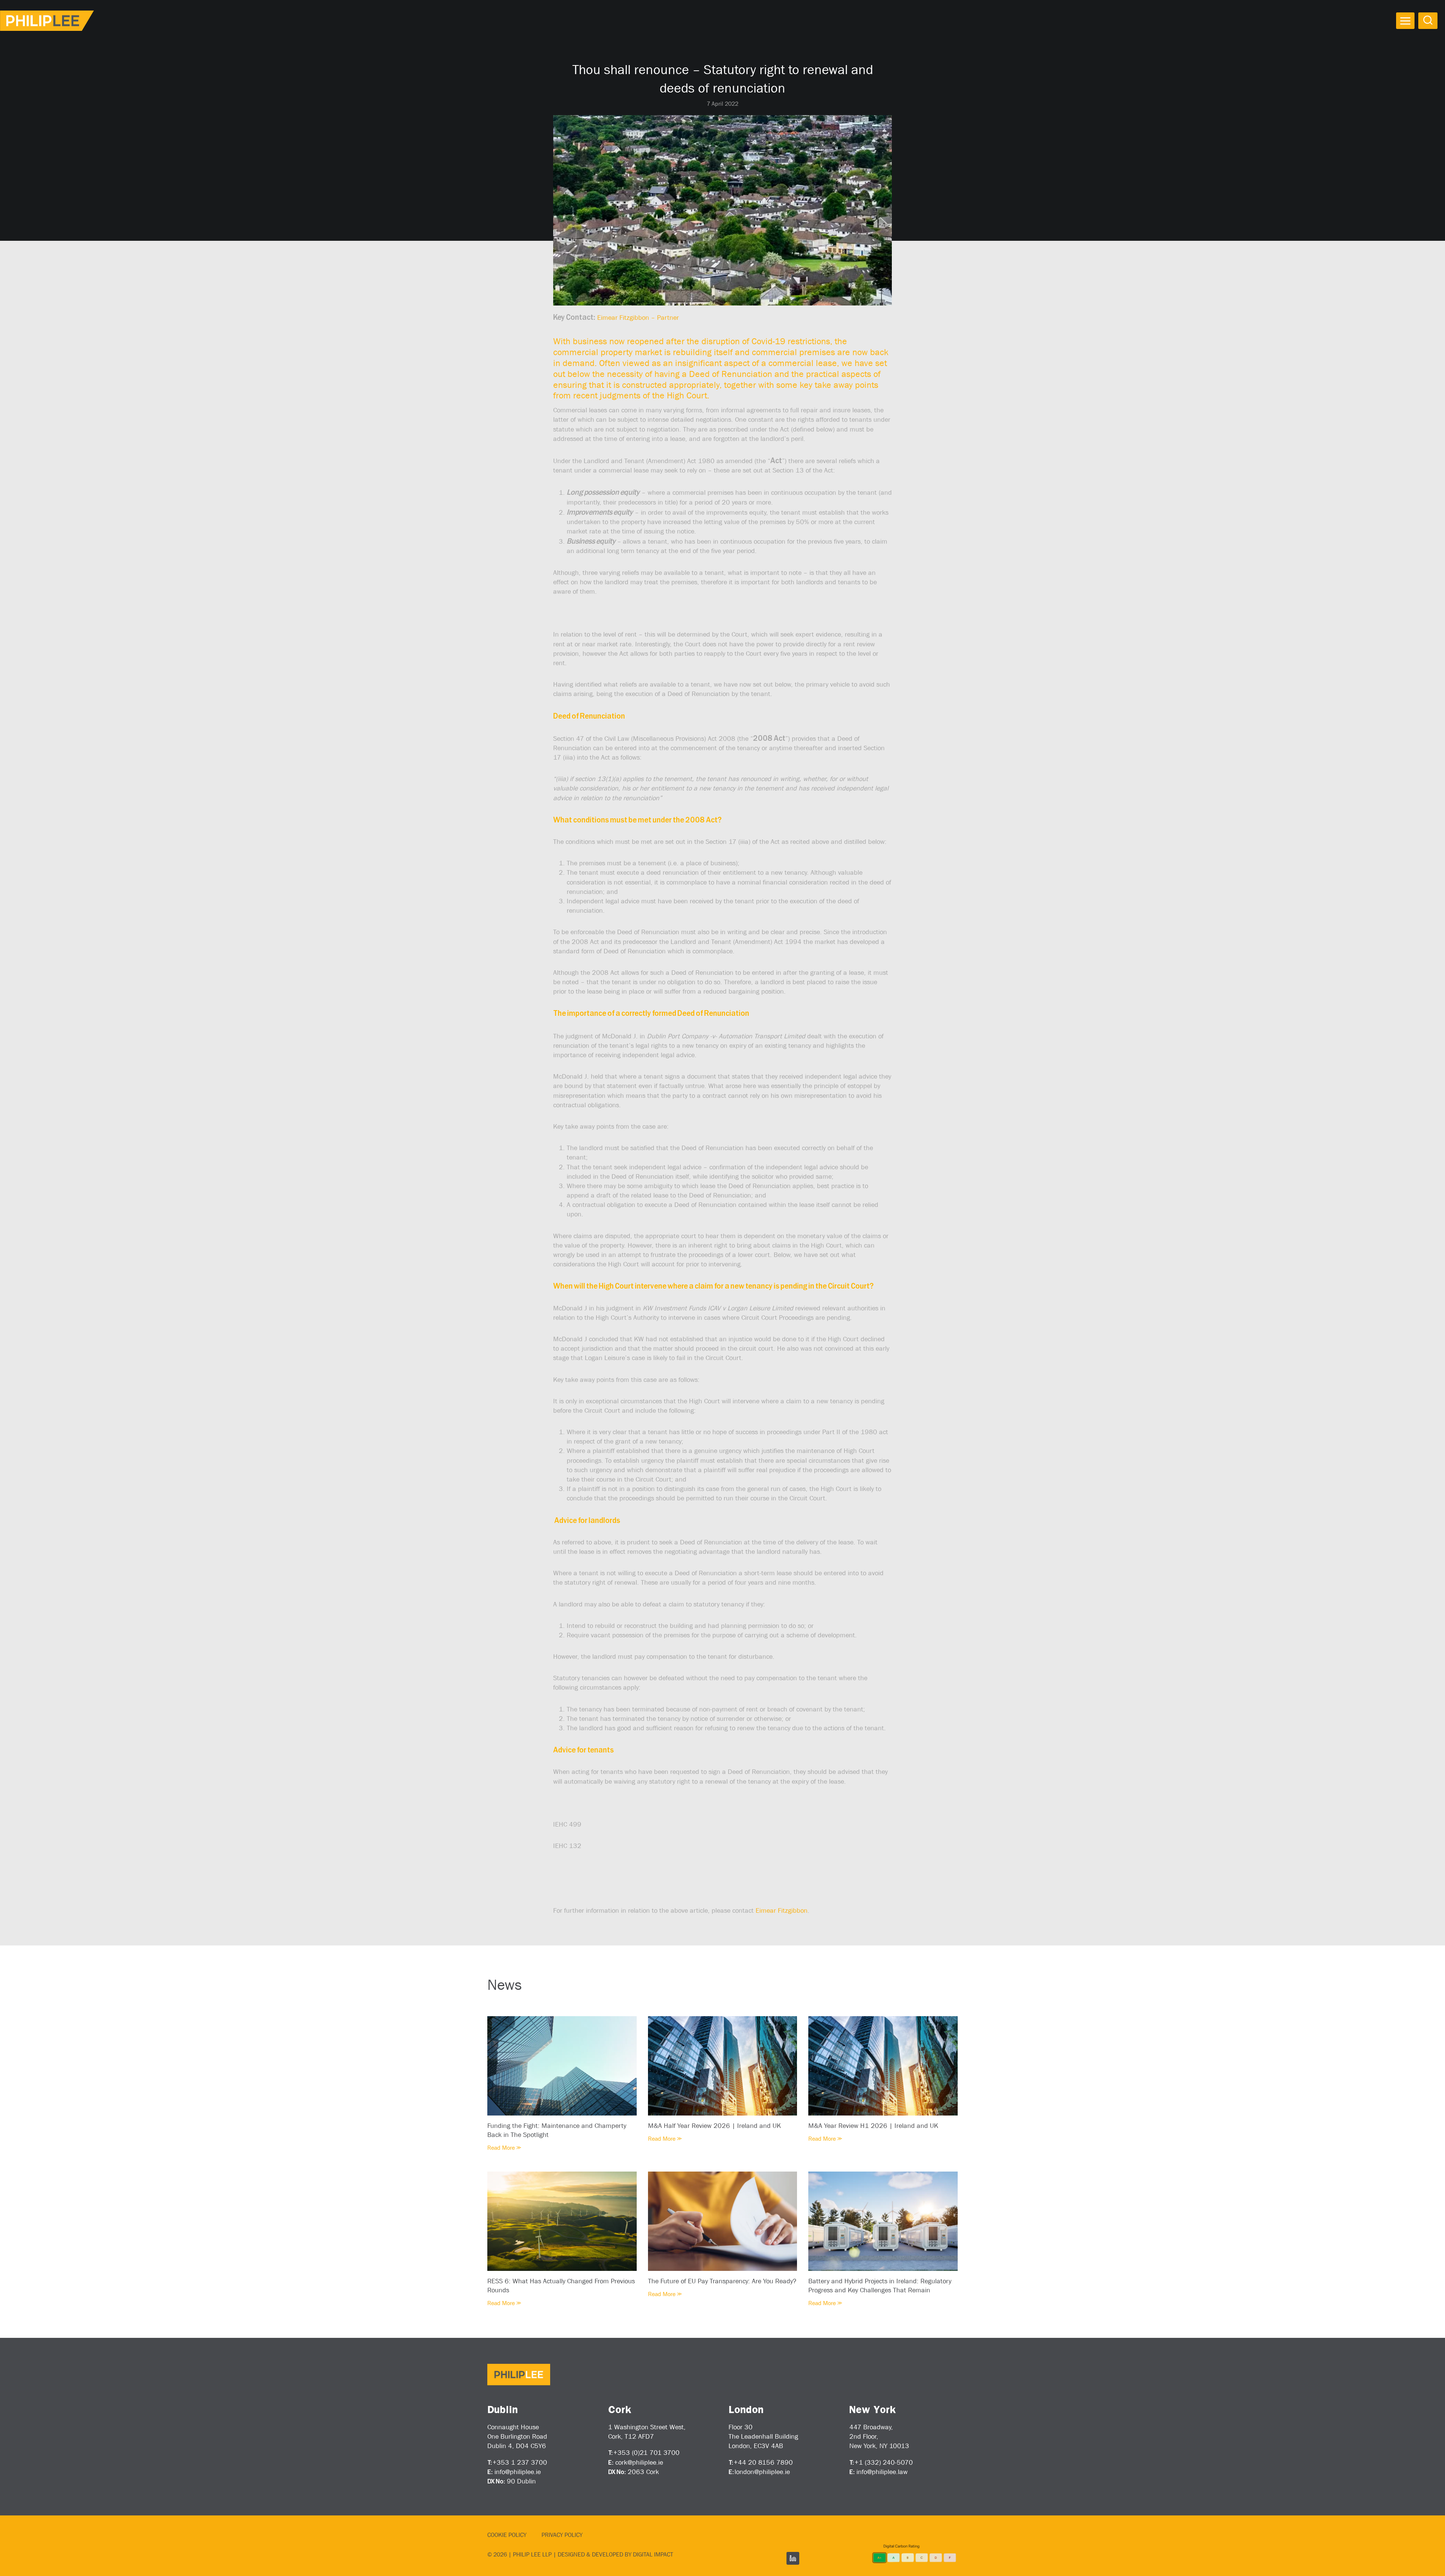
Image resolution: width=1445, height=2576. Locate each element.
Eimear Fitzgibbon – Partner (638, 318)
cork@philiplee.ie (639, 2462)
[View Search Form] (1428, 21)
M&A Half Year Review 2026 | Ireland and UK (714, 2126)
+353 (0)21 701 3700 (646, 2453)
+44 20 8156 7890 (763, 2462)
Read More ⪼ (504, 2148)
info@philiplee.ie (518, 2472)
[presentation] (562, 2066)
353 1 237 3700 (522, 2462)
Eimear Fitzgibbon (782, 1910)
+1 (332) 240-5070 (884, 2462)
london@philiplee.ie (762, 2472)
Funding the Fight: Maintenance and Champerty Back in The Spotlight (557, 2130)
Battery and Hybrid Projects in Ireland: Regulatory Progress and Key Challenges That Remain (880, 2286)
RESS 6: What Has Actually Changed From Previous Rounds (561, 2286)
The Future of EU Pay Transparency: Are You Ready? (722, 2281)
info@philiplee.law (882, 2472)
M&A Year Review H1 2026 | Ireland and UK (873, 2126)
